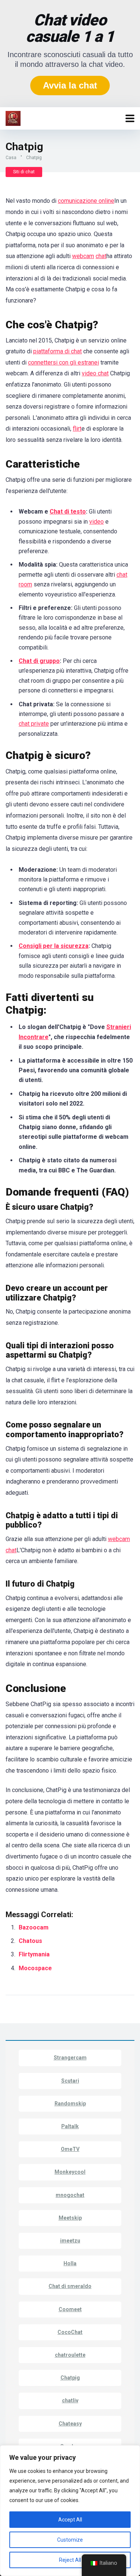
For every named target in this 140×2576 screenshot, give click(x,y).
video (97, 522)
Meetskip (70, 2218)
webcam (83, 256)
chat (101, 256)
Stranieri (119, 1027)
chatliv (70, 2400)
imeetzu (70, 2241)
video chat (95, 373)
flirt (77, 429)
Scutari (70, 2081)
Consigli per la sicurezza (54, 946)
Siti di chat (24, 172)
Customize (70, 2540)
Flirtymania (35, 1954)
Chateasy (70, 2424)
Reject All (70, 2560)
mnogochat (70, 2195)
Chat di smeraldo (70, 2286)
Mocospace (36, 1968)
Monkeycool (70, 2172)
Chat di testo (68, 512)
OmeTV (70, 2149)
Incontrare (34, 1037)
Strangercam (70, 2058)
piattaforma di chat (57, 351)
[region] (70, 2511)
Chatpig (70, 2378)
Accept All (70, 2520)
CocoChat (70, 2332)
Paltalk (70, 2126)
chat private (34, 724)
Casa (11, 158)
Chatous (30, 1941)
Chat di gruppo (39, 661)
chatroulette (70, 2355)
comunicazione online (86, 201)
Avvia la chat (70, 85)
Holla (70, 2263)
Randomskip (70, 2104)
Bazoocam (34, 1927)
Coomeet (70, 2309)
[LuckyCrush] (13, 117)
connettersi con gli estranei (63, 362)
